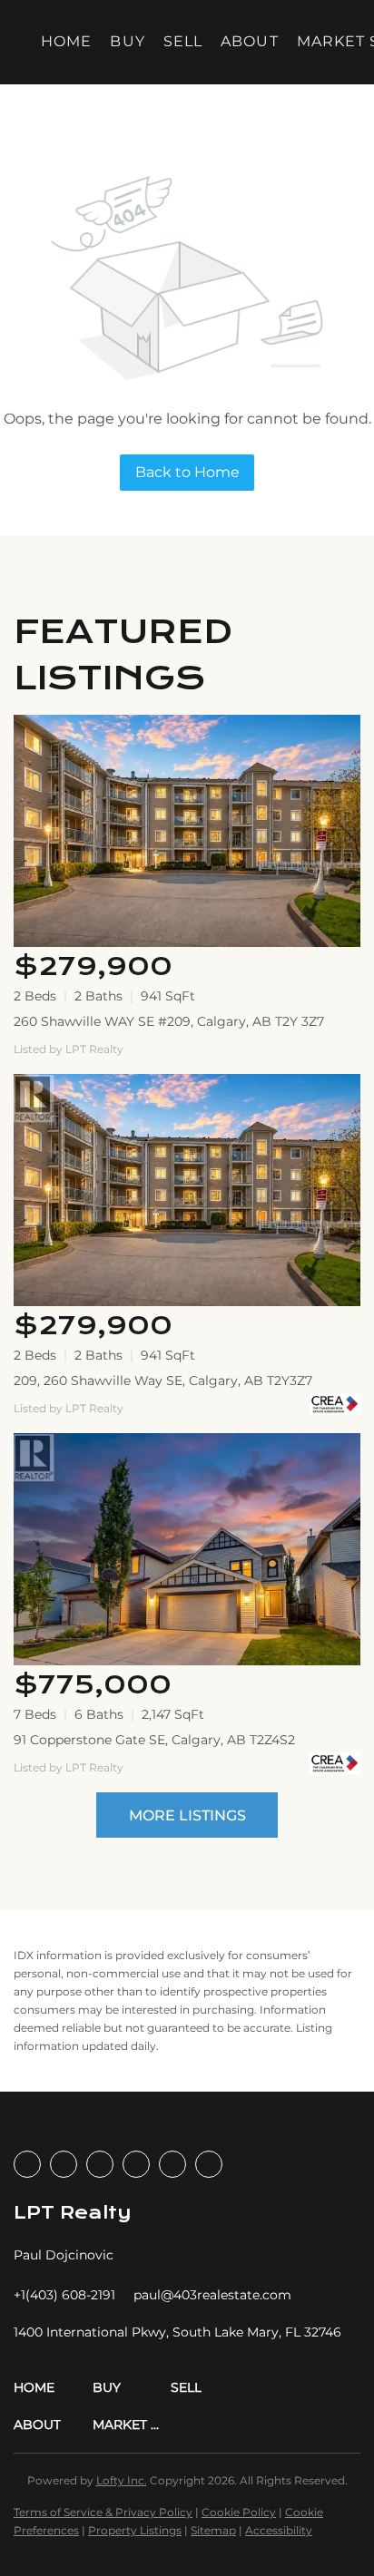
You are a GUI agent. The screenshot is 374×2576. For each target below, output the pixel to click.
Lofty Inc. (122, 2480)
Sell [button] (183, 41)
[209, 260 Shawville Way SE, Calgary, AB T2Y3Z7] (187, 1190)
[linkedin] (64, 2164)
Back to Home (187, 472)
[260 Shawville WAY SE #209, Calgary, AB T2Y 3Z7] (187, 831)
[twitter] (100, 2164)
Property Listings (135, 2530)
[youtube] (172, 2164)
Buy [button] (127, 41)
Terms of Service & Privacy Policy (103, 2512)
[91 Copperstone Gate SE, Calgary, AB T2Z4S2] (187, 1549)
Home (66, 41)
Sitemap (213, 2530)
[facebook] (27, 2164)
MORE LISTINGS (187, 1815)
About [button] (250, 41)
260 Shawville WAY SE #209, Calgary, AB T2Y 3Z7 (169, 1021)
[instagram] (136, 2164)
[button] (53, 2388)
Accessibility (279, 2530)
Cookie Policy (239, 2512)
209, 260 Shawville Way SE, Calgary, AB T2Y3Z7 (163, 1381)
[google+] (209, 2164)
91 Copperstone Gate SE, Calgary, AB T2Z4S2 (154, 1740)
